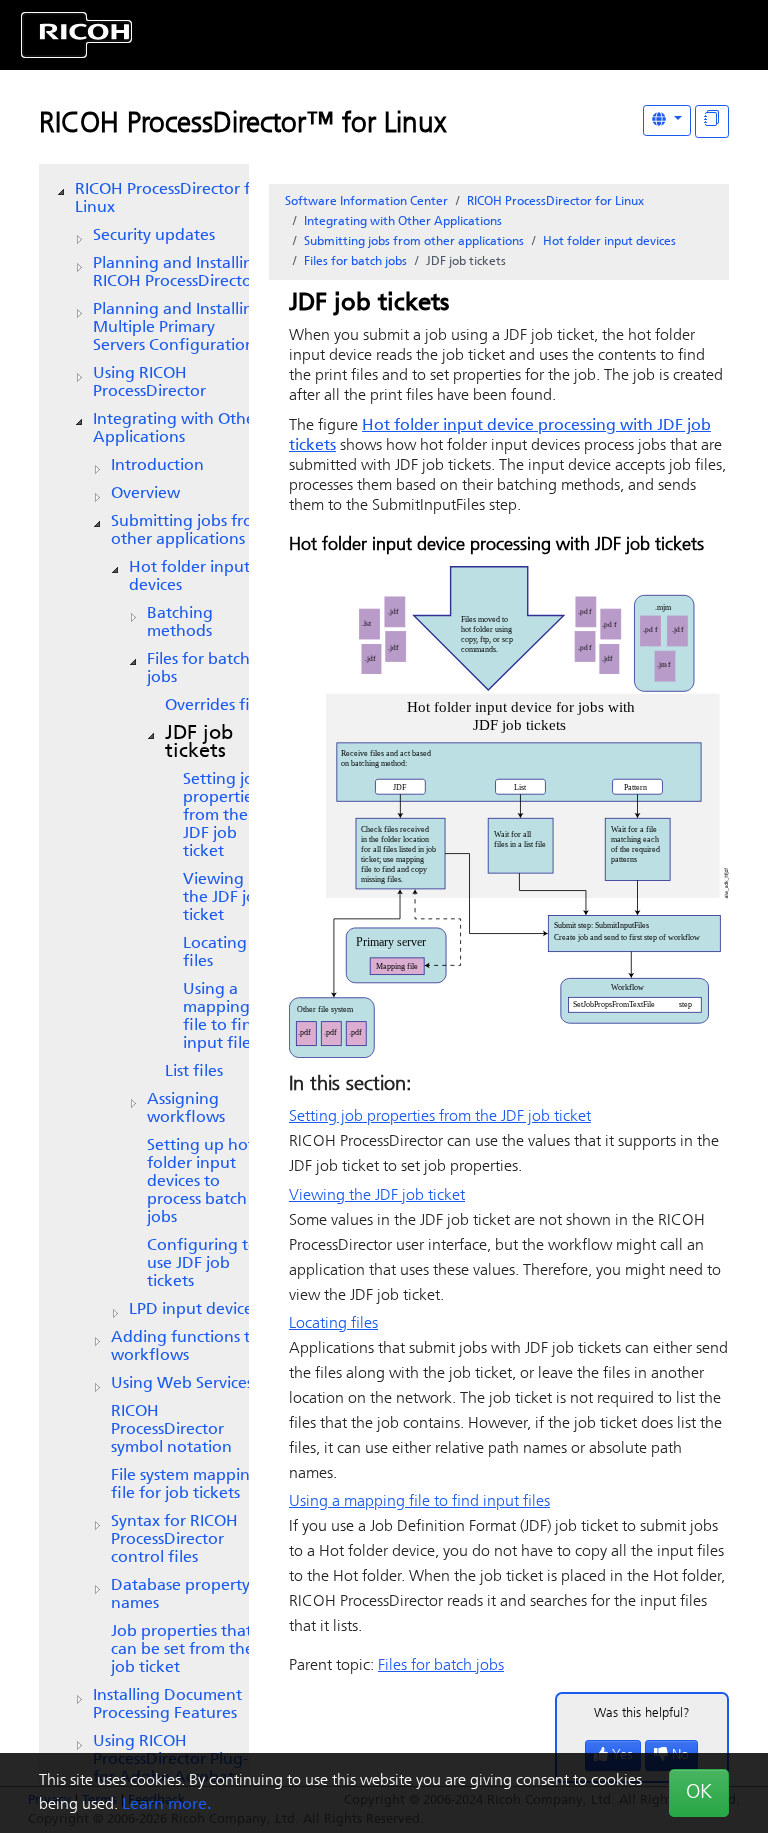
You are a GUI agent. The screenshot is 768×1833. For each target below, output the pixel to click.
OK (699, 1793)
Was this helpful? (642, 1713)
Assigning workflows (186, 1109)
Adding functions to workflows (185, 1347)
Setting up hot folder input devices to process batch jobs (200, 1182)
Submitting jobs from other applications (189, 531)
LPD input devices (194, 1310)
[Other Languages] (667, 120)
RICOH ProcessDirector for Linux (170, 199)
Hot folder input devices (189, 577)
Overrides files (217, 706)
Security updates (154, 236)
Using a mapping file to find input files (222, 1017)
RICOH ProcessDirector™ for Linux (242, 125)
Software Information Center (366, 202)
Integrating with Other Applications (177, 429)
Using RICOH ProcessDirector (149, 383)
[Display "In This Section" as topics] (712, 121)
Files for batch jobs (198, 669)
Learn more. (166, 1805)
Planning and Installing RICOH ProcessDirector (178, 273)
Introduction (157, 466)
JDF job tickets (199, 743)
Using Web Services (182, 1384)
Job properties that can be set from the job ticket (182, 1650)
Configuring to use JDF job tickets (202, 1264)
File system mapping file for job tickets (185, 1485)
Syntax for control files (174, 1540)
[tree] (144, 984)
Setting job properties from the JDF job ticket (223, 816)
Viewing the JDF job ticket (224, 898)
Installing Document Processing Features (167, 1705)
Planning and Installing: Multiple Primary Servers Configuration (180, 328)
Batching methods (180, 623)
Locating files (215, 953)
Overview (145, 494)
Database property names (180, 1595)
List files (194, 1072)
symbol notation (171, 1430)
